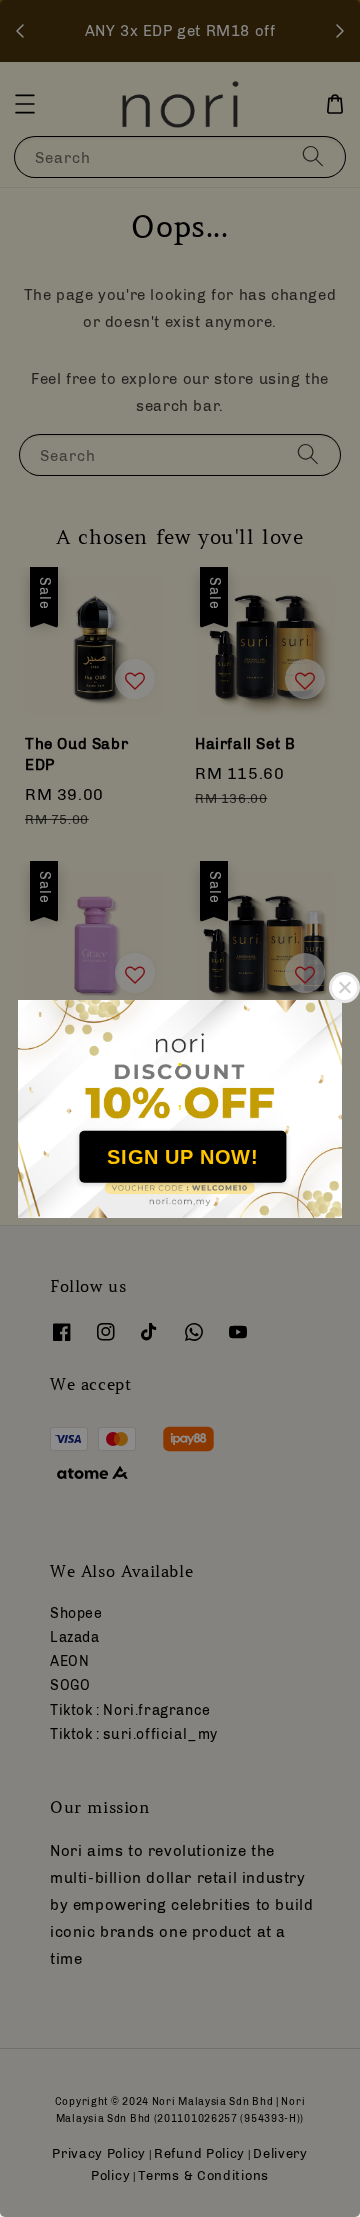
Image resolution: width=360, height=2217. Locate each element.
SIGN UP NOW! (182, 1157)
